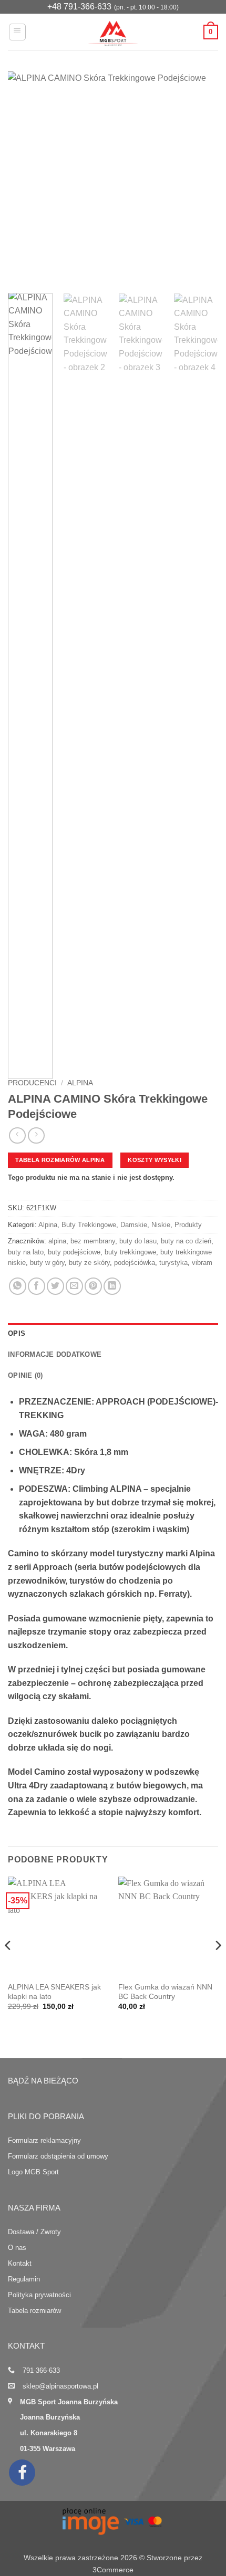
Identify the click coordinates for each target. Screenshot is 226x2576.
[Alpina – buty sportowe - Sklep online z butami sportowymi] (113, 32)
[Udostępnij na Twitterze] (55, 1286)
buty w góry (47, 1263)
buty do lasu (138, 1241)
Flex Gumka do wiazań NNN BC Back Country (165, 1992)
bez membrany (93, 1241)
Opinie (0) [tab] (25, 1375)
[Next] (201, 177)
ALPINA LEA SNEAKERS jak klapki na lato (54, 1992)
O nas (17, 2248)
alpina (57, 1241)
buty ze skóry (89, 1263)
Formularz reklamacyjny (44, 2140)
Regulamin (24, 2279)
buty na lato (26, 1252)
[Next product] (17, 1135)
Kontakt (20, 2263)
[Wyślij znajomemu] (74, 1286)
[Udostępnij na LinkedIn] (112, 1286)
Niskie (161, 1225)
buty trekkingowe (130, 1252)
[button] (17, 32)
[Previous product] (36, 1135)
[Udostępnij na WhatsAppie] (18, 1286)
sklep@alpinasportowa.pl (60, 2386)
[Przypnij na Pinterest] (93, 1286)
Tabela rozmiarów (34, 2311)
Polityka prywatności (39, 2295)
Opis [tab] (17, 1333)
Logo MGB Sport (33, 2172)
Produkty (188, 1225)
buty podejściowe (74, 1252)
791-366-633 (41, 2370)
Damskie (134, 1225)
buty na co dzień (186, 1241)
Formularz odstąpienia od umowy (58, 2156)
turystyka (173, 1263)
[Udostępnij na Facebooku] (37, 1286)
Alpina (80, 1083)
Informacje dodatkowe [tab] (55, 1354)
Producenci (32, 1083)
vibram (202, 1263)
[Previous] (25, 177)
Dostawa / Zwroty (34, 2232)
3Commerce (113, 2570)
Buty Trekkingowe (89, 1225)
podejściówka (135, 1263)
